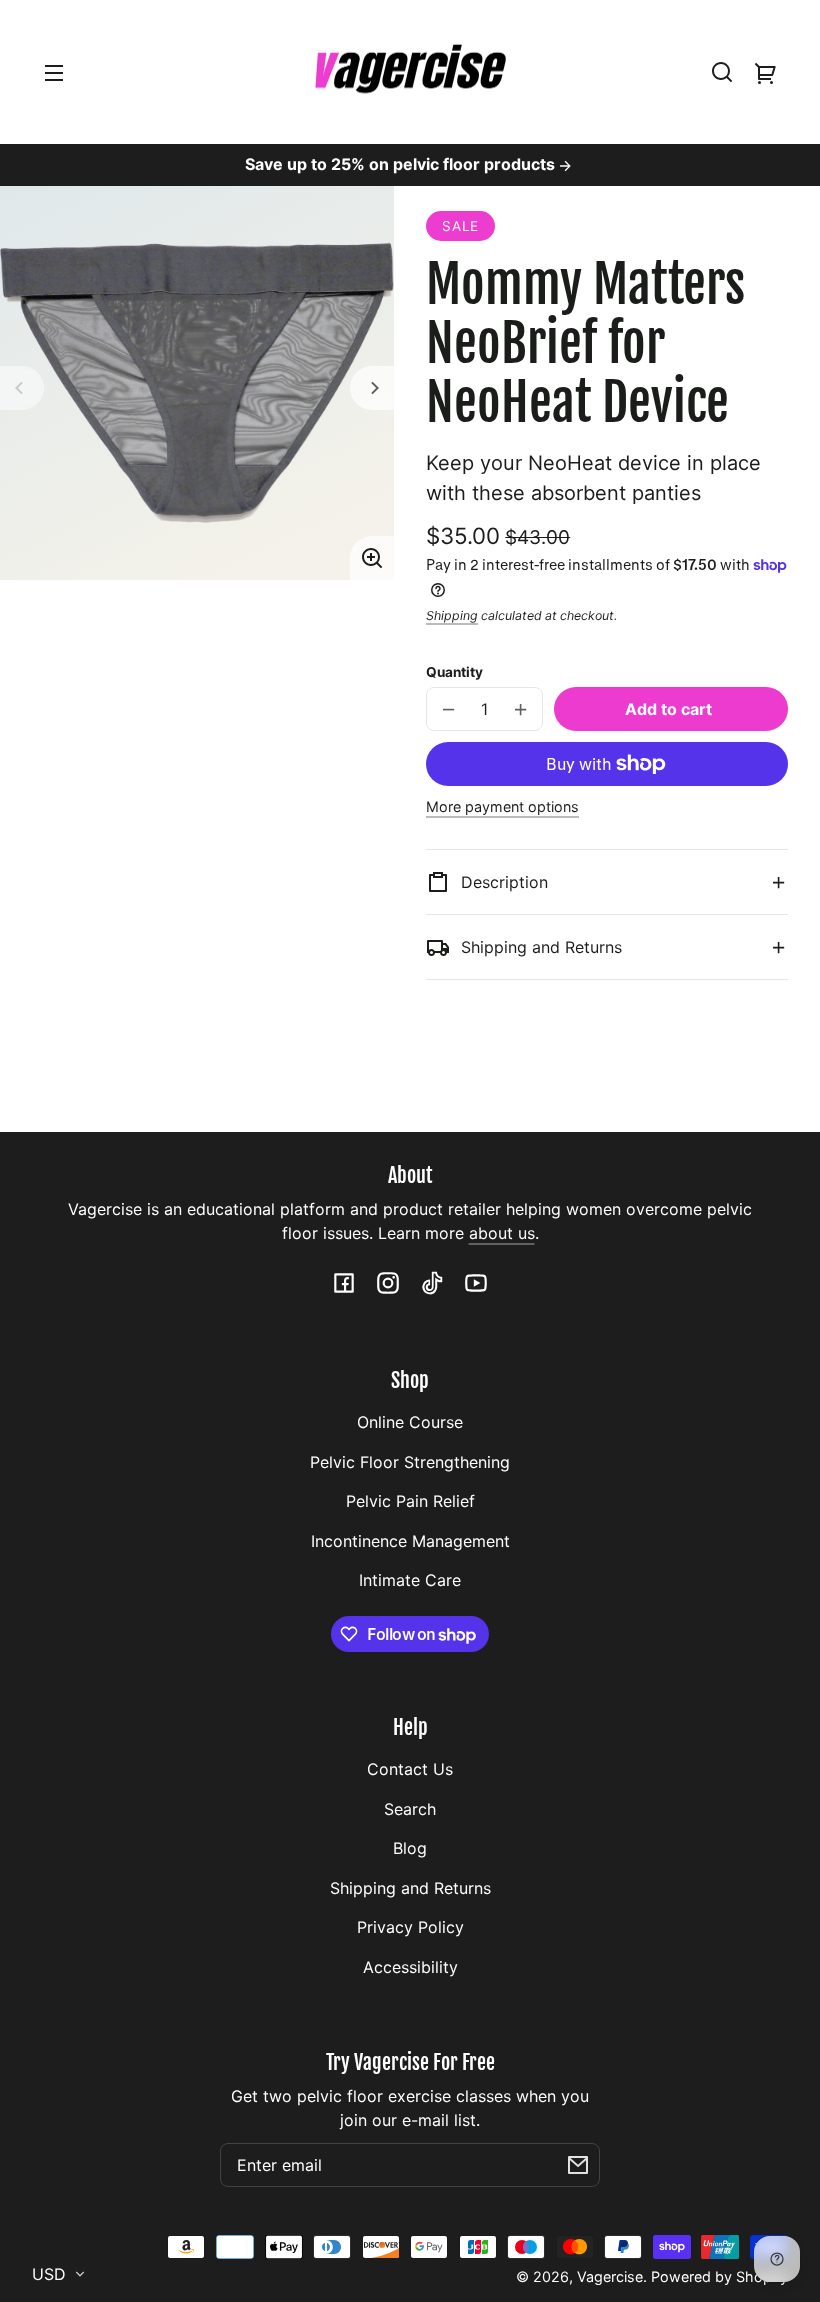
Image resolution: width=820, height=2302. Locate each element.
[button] (722, 72)
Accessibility (410, 1967)
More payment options (502, 806)
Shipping (452, 615)
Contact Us (410, 1769)
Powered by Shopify (719, 2276)
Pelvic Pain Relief (410, 1501)
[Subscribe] (578, 2165)
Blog (410, 1848)
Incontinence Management (410, 1541)
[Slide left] (22, 388)
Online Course (410, 1422)
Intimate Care (410, 1580)
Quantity (454, 672)
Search (410, 1809)
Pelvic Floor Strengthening (410, 1462)
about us (502, 1233)
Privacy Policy (410, 1927)
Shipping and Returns (410, 1888)
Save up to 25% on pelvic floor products (402, 164)
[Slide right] (372, 388)
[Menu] (54, 72)
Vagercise (610, 2276)
